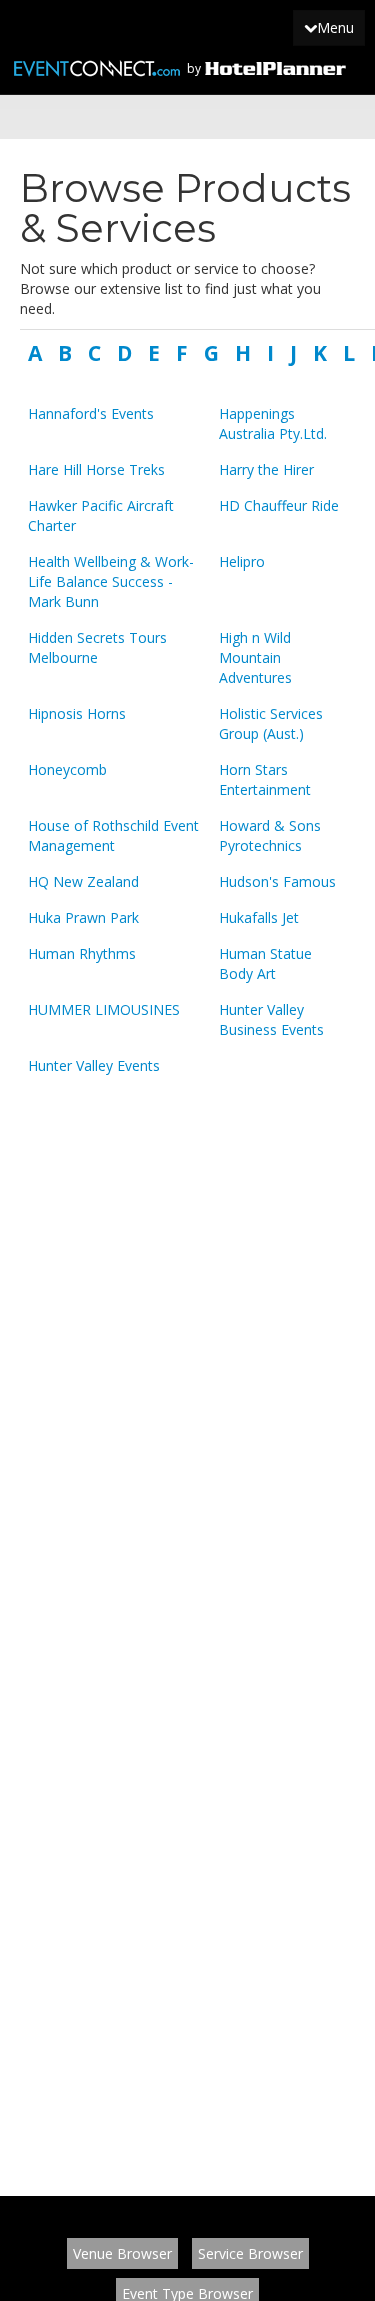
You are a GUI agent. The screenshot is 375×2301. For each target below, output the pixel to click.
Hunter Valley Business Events (271, 1019)
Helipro (242, 561)
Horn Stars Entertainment (265, 779)
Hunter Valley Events (94, 1065)
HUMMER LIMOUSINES (104, 1009)
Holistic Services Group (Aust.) (271, 723)
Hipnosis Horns (77, 713)
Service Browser (250, 2253)
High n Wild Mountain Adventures (255, 657)
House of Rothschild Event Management (113, 835)
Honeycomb (67, 769)
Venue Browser (122, 2253)
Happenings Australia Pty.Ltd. (273, 423)
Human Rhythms (82, 953)
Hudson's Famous (277, 881)
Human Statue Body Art (265, 963)
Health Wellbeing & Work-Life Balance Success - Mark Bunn (111, 581)
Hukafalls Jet (259, 917)
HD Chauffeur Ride (279, 505)
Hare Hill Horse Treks (96, 469)
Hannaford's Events (91, 413)
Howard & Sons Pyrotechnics (270, 835)
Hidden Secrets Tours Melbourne (97, 647)
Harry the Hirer (266, 469)
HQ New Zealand (83, 881)
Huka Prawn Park (83, 917)
